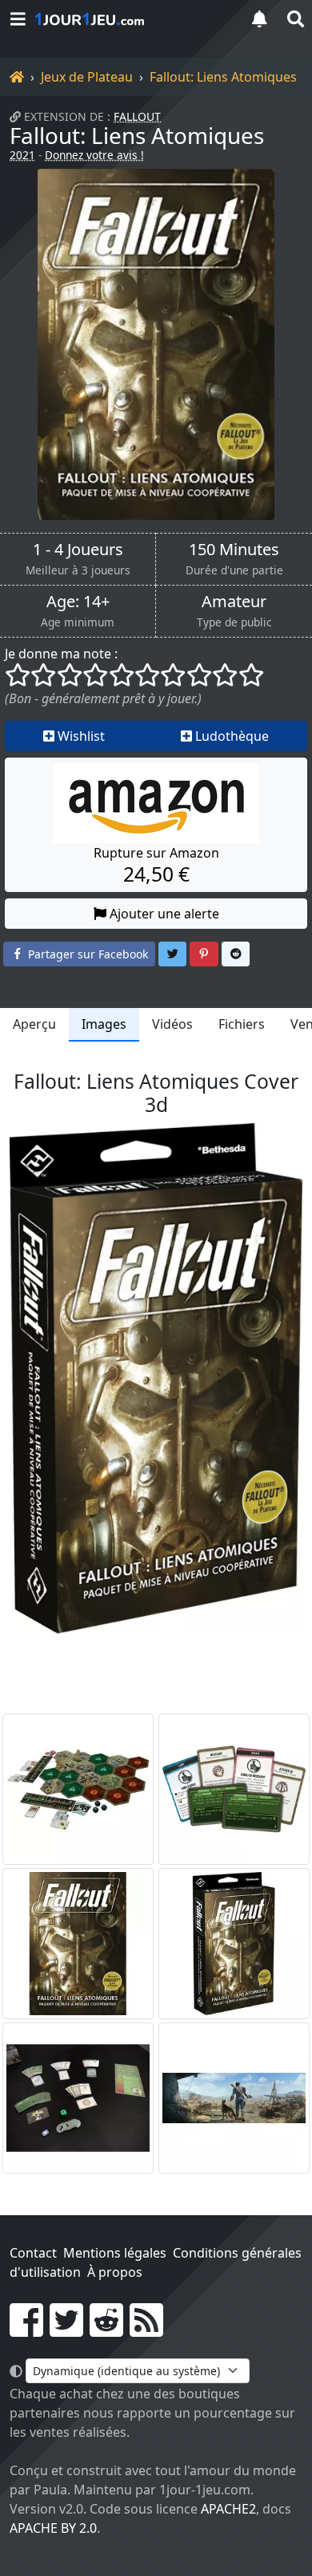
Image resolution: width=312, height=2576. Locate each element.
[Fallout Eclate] (78, 1789)
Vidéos (172, 1024)
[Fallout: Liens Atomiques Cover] (78, 1944)
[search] (294, 19)
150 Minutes (234, 550)
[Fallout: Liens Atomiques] (156, 344)
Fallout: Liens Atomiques (223, 77)
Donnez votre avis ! (94, 155)
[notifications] (259, 19)
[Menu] (18, 19)
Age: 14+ (78, 602)
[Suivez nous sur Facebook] (26, 2330)
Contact (33, 2253)
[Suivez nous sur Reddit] (106, 2330)
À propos (115, 2272)
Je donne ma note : (61, 654)
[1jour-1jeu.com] (132, 19)
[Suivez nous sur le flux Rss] (146, 2330)
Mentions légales (115, 2253)
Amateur (234, 602)
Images (104, 1024)
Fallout (137, 116)
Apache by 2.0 (53, 2528)
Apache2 (228, 2509)
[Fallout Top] (234, 2098)
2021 (22, 155)
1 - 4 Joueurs (78, 550)
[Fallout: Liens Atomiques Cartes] (234, 1789)
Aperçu (34, 1024)
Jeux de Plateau (87, 77)
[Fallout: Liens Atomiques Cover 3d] (234, 1944)
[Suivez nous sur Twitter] (66, 2330)
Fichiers (242, 1024)
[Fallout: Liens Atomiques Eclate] (78, 2098)
